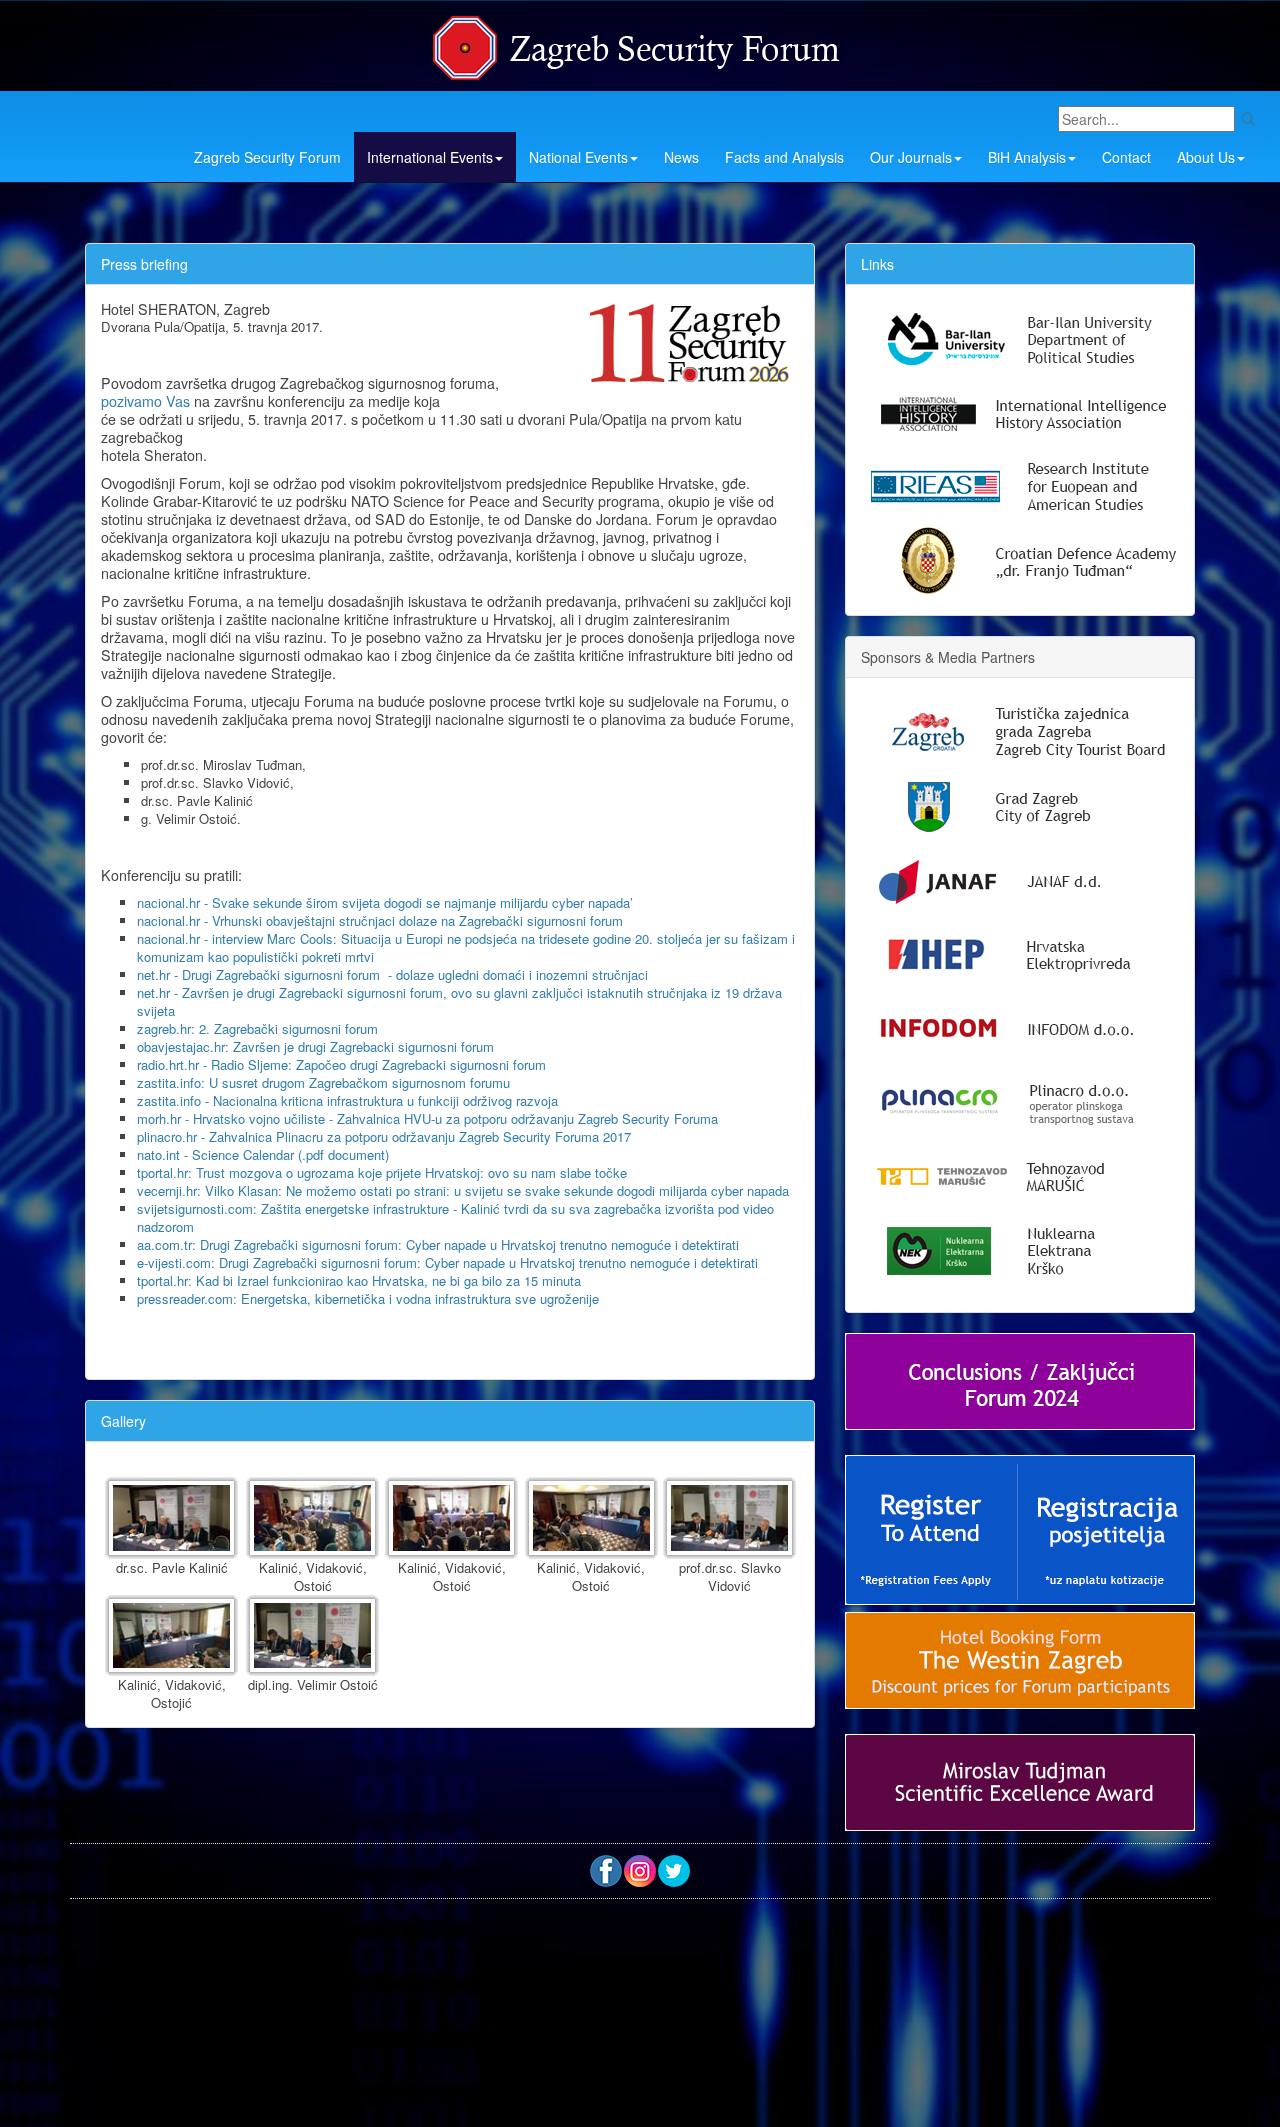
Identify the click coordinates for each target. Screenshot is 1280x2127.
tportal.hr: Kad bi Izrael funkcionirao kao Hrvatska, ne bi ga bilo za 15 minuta (359, 1280)
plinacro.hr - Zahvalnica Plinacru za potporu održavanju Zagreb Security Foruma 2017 (384, 1136)
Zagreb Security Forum (267, 157)
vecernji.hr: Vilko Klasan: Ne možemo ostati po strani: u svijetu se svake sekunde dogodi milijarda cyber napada (463, 1190)
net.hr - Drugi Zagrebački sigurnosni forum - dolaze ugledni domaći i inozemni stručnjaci (392, 974)
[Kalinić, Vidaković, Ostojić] (171, 1636)
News (681, 157)
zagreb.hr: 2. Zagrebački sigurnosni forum (257, 1028)
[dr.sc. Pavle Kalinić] (171, 1518)
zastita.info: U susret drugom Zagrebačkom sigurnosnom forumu (323, 1082)
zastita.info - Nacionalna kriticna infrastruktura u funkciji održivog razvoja (347, 1100)
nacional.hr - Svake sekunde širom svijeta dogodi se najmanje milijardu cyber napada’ (385, 902)
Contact (1126, 157)
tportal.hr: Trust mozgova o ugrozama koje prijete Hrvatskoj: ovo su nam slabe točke (382, 1172)
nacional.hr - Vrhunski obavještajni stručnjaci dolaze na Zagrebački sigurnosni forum (380, 920)
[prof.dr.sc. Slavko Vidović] (729, 1518)
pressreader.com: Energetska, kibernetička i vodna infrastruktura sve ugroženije (368, 1298)
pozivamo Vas (145, 401)
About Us (1206, 157)
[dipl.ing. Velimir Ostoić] (312, 1636)
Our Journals (911, 157)
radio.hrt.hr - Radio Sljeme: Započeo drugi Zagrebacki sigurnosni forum (341, 1064)
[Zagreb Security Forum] (638, 43)
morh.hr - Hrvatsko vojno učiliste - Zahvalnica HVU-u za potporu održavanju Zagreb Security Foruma (427, 1118)
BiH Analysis (1027, 157)
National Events (578, 157)
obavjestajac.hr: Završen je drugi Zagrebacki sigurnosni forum (315, 1046)
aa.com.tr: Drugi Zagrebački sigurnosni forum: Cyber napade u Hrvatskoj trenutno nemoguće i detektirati (438, 1244)
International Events (430, 157)
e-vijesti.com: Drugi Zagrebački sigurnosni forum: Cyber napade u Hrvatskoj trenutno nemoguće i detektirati (447, 1262)
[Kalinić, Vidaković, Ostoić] (312, 1518)
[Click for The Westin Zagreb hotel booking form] (1020, 1660)
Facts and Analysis (784, 157)
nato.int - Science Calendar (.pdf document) (263, 1154)
